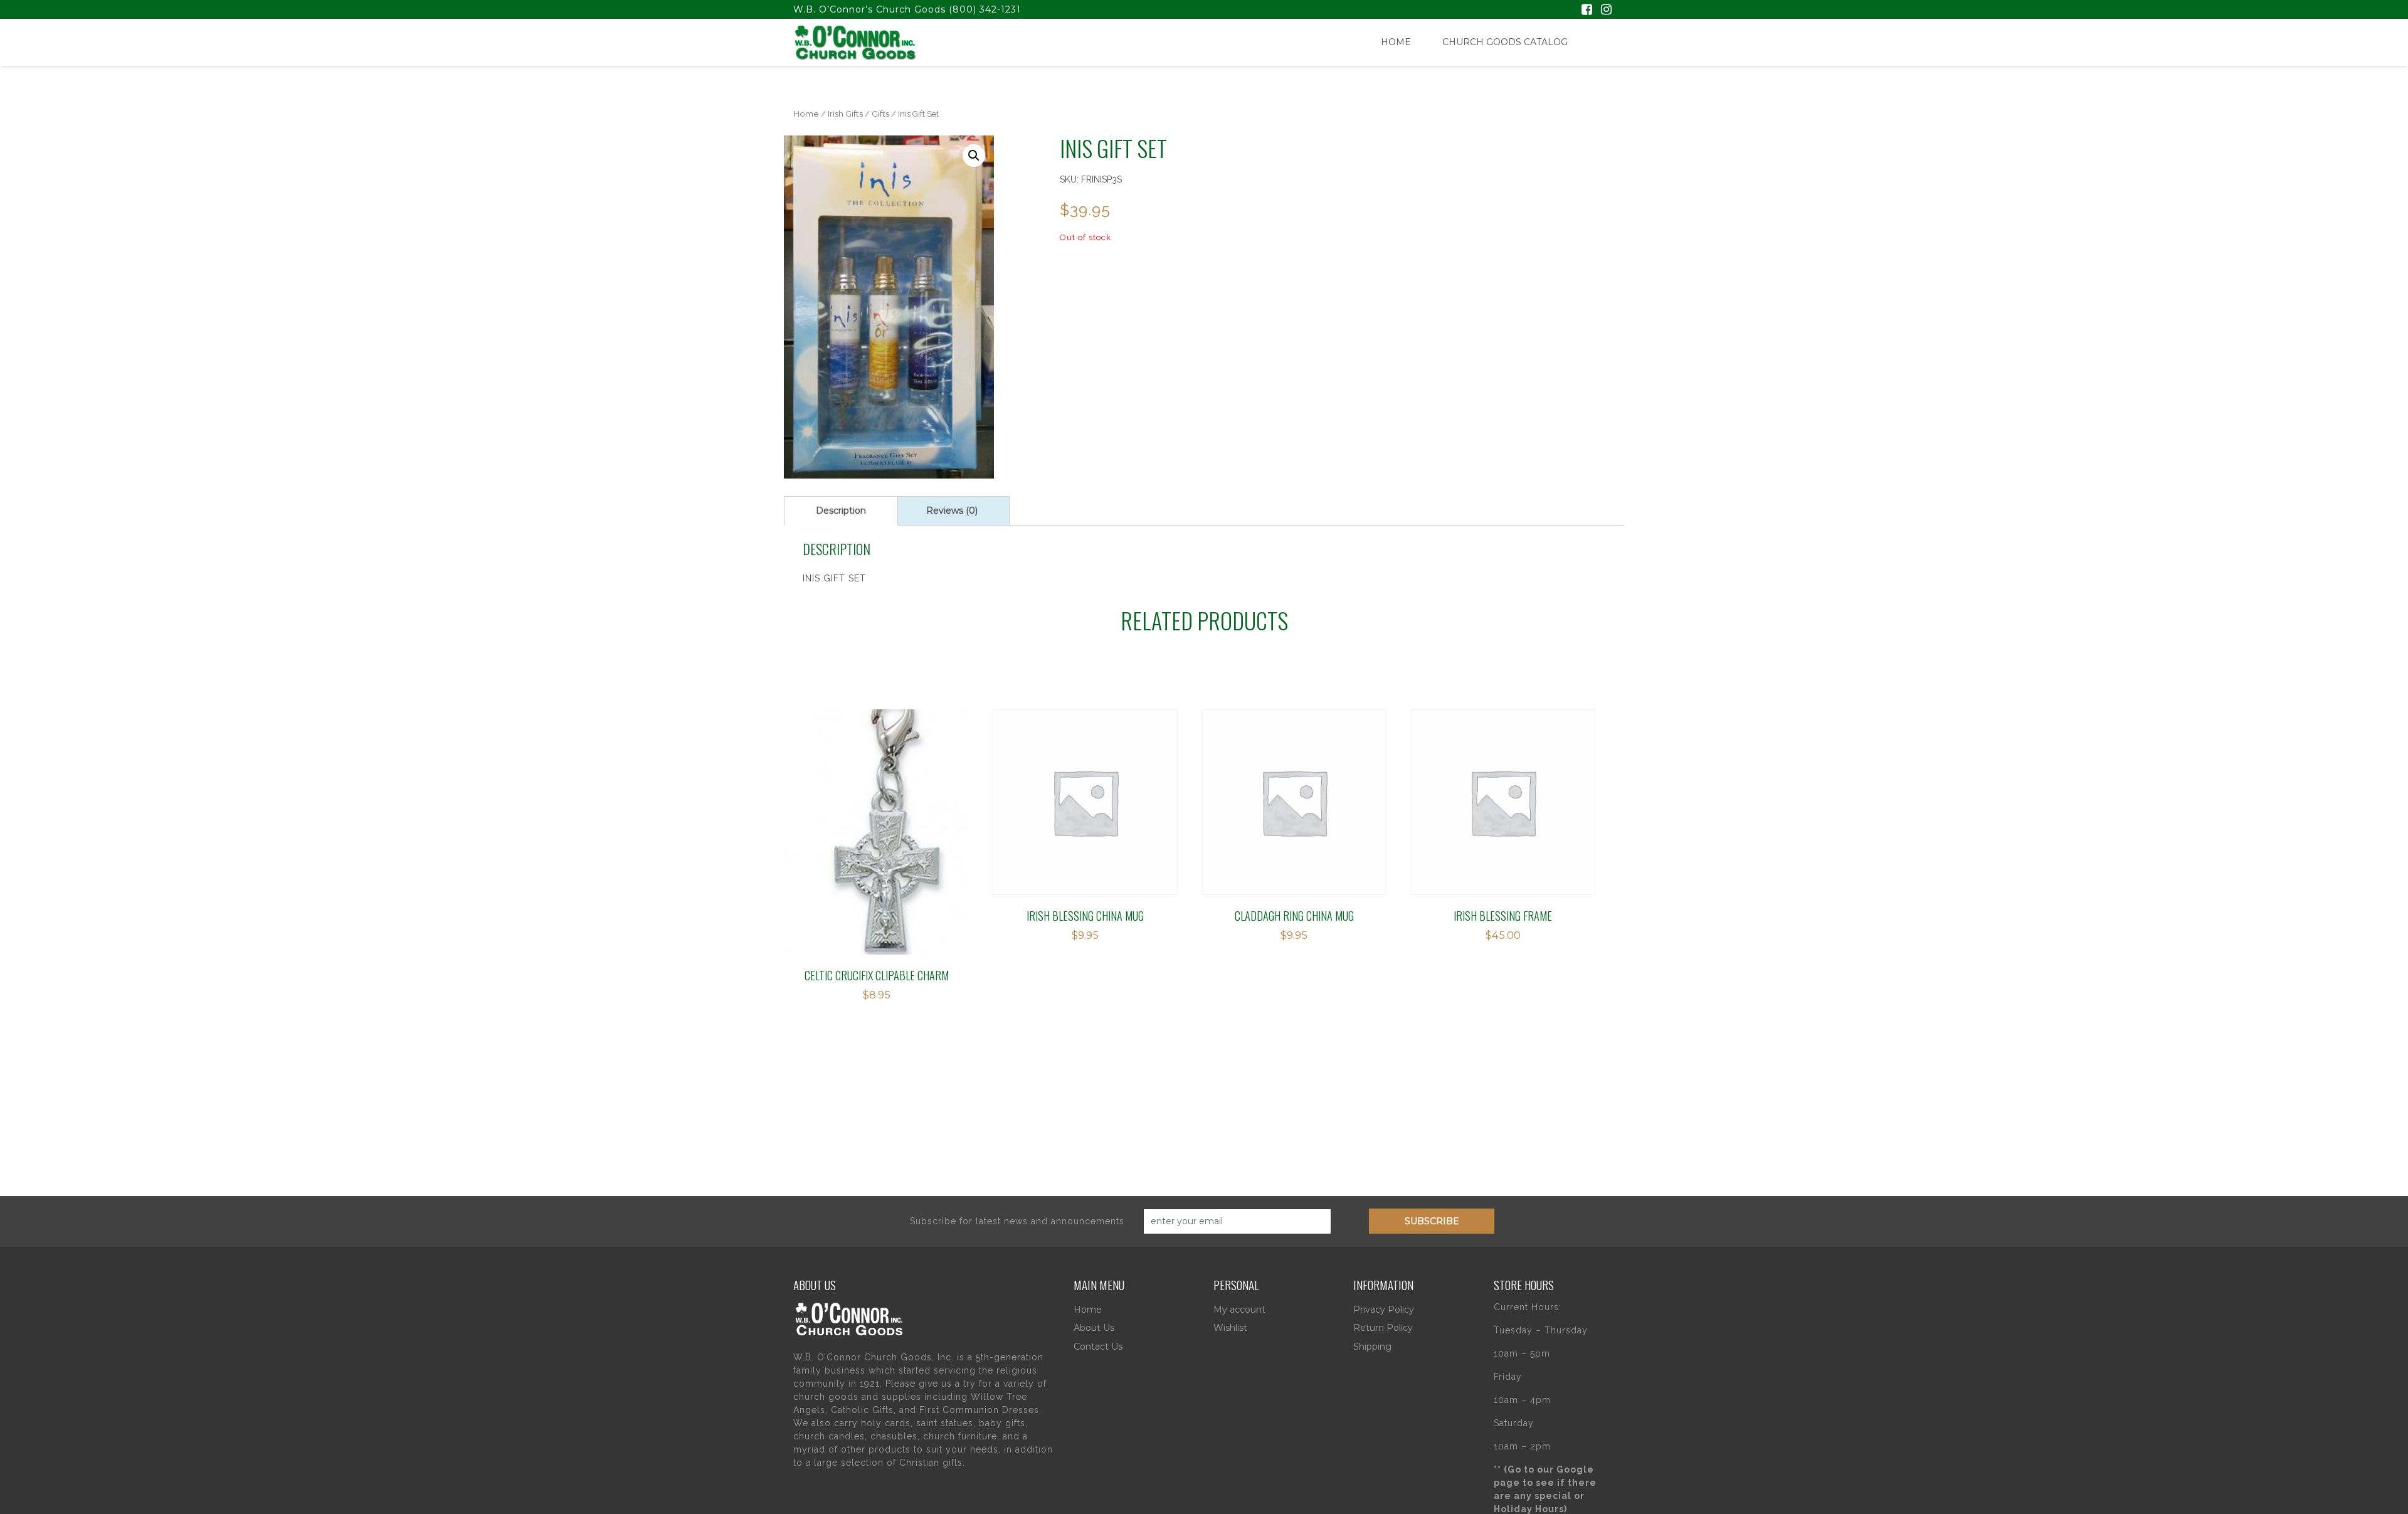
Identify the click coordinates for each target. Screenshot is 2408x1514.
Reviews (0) (952, 511)
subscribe (1432, 1221)
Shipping (1372, 1347)
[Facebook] (1587, 11)
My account (1239, 1310)
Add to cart (848, 787)
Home (1396, 42)
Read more (1049, 787)
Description (841, 511)
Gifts (880, 114)
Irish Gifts (845, 114)
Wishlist (1230, 1328)
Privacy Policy (1384, 1310)
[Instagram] (1606, 11)
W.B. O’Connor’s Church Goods (869, 9)
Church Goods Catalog (1505, 42)
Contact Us (1098, 1347)
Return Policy (1383, 1328)
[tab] (841, 511)
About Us (1094, 1328)
